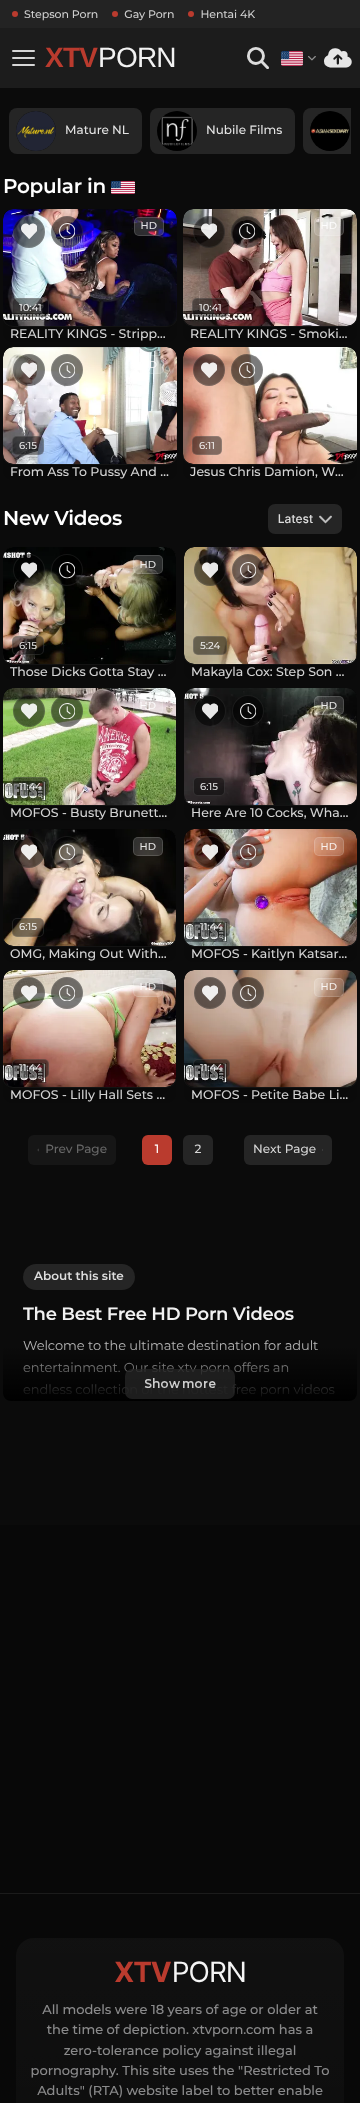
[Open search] (257, 58)
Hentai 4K (227, 14)
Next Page (284, 1149)
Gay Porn (149, 14)
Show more (180, 1383)
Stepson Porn (61, 14)
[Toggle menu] (23, 58)
